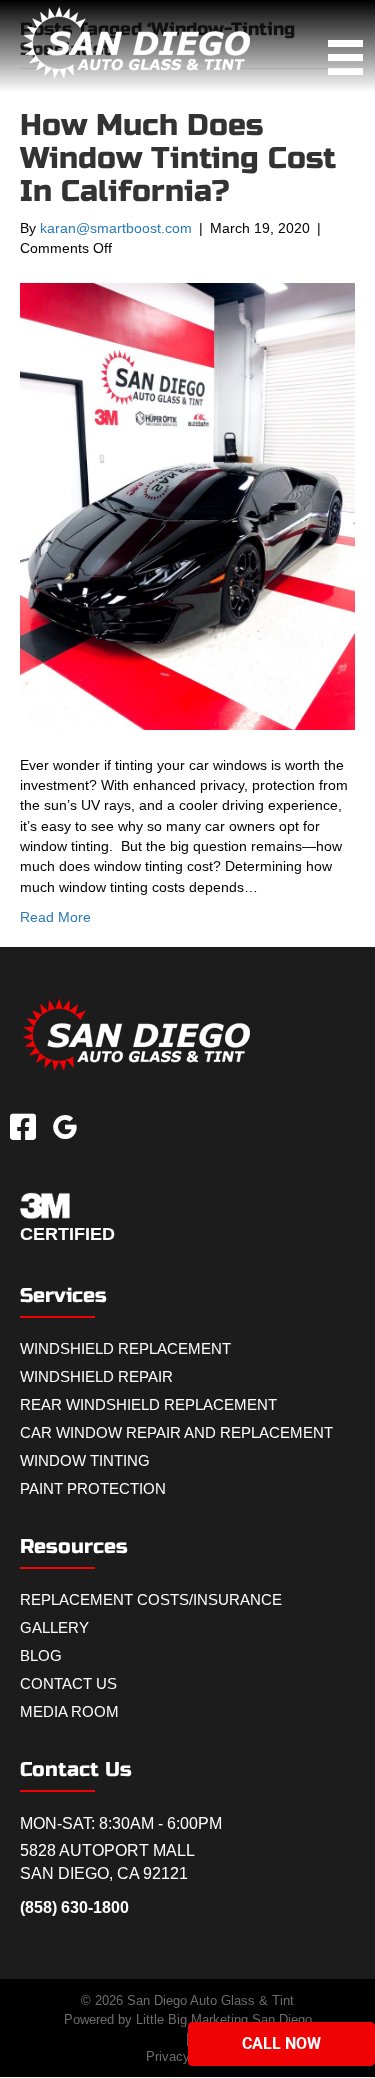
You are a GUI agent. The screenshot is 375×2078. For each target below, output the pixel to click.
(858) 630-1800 (74, 1907)
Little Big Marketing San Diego (224, 2019)
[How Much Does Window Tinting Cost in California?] (187, 505)
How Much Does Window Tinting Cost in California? (178, 158)
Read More (55, 917)
